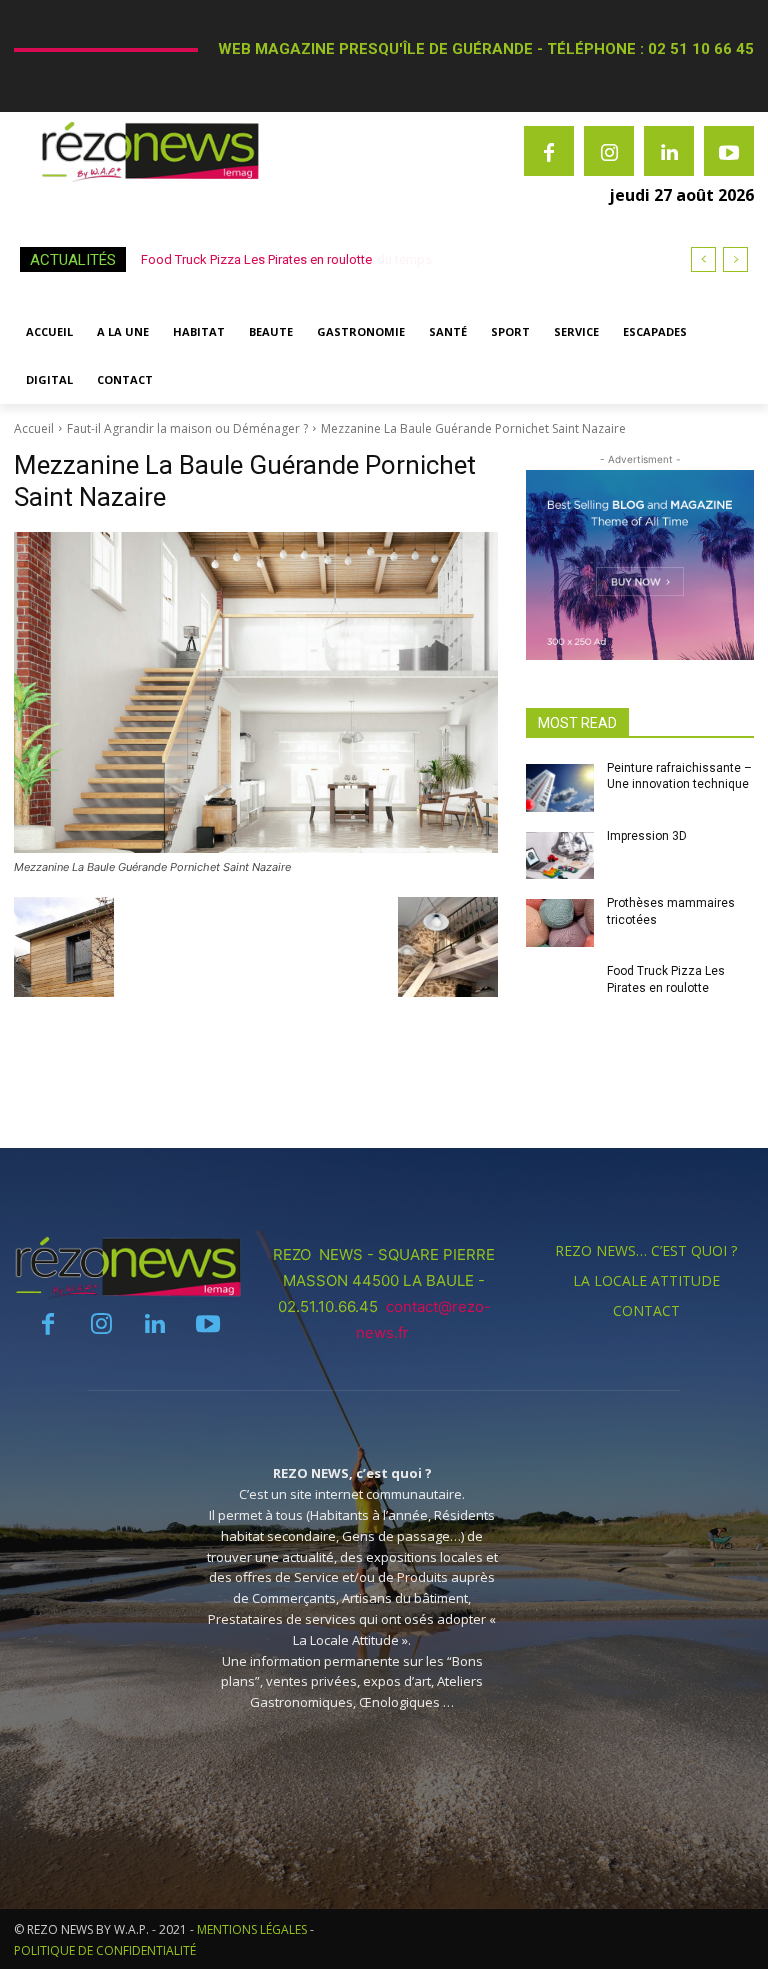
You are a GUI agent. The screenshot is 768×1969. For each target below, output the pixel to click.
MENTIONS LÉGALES (252, 1929)
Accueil (34, 428)
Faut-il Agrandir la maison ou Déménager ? (187, 428)
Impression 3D (647, 836)
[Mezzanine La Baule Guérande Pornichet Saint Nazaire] (256, 692)
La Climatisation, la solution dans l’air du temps (276, 259)
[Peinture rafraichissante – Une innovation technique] (560, 788)
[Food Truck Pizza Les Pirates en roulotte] (560, 991)
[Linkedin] (669, 151)
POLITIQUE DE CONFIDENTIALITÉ (105, 1950)
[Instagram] (609, 151)
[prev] (703, 259)
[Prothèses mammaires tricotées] (560, 923)
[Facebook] (549, 151)
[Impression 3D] (560, 856)
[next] (735, 259)
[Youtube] (729, 151)
